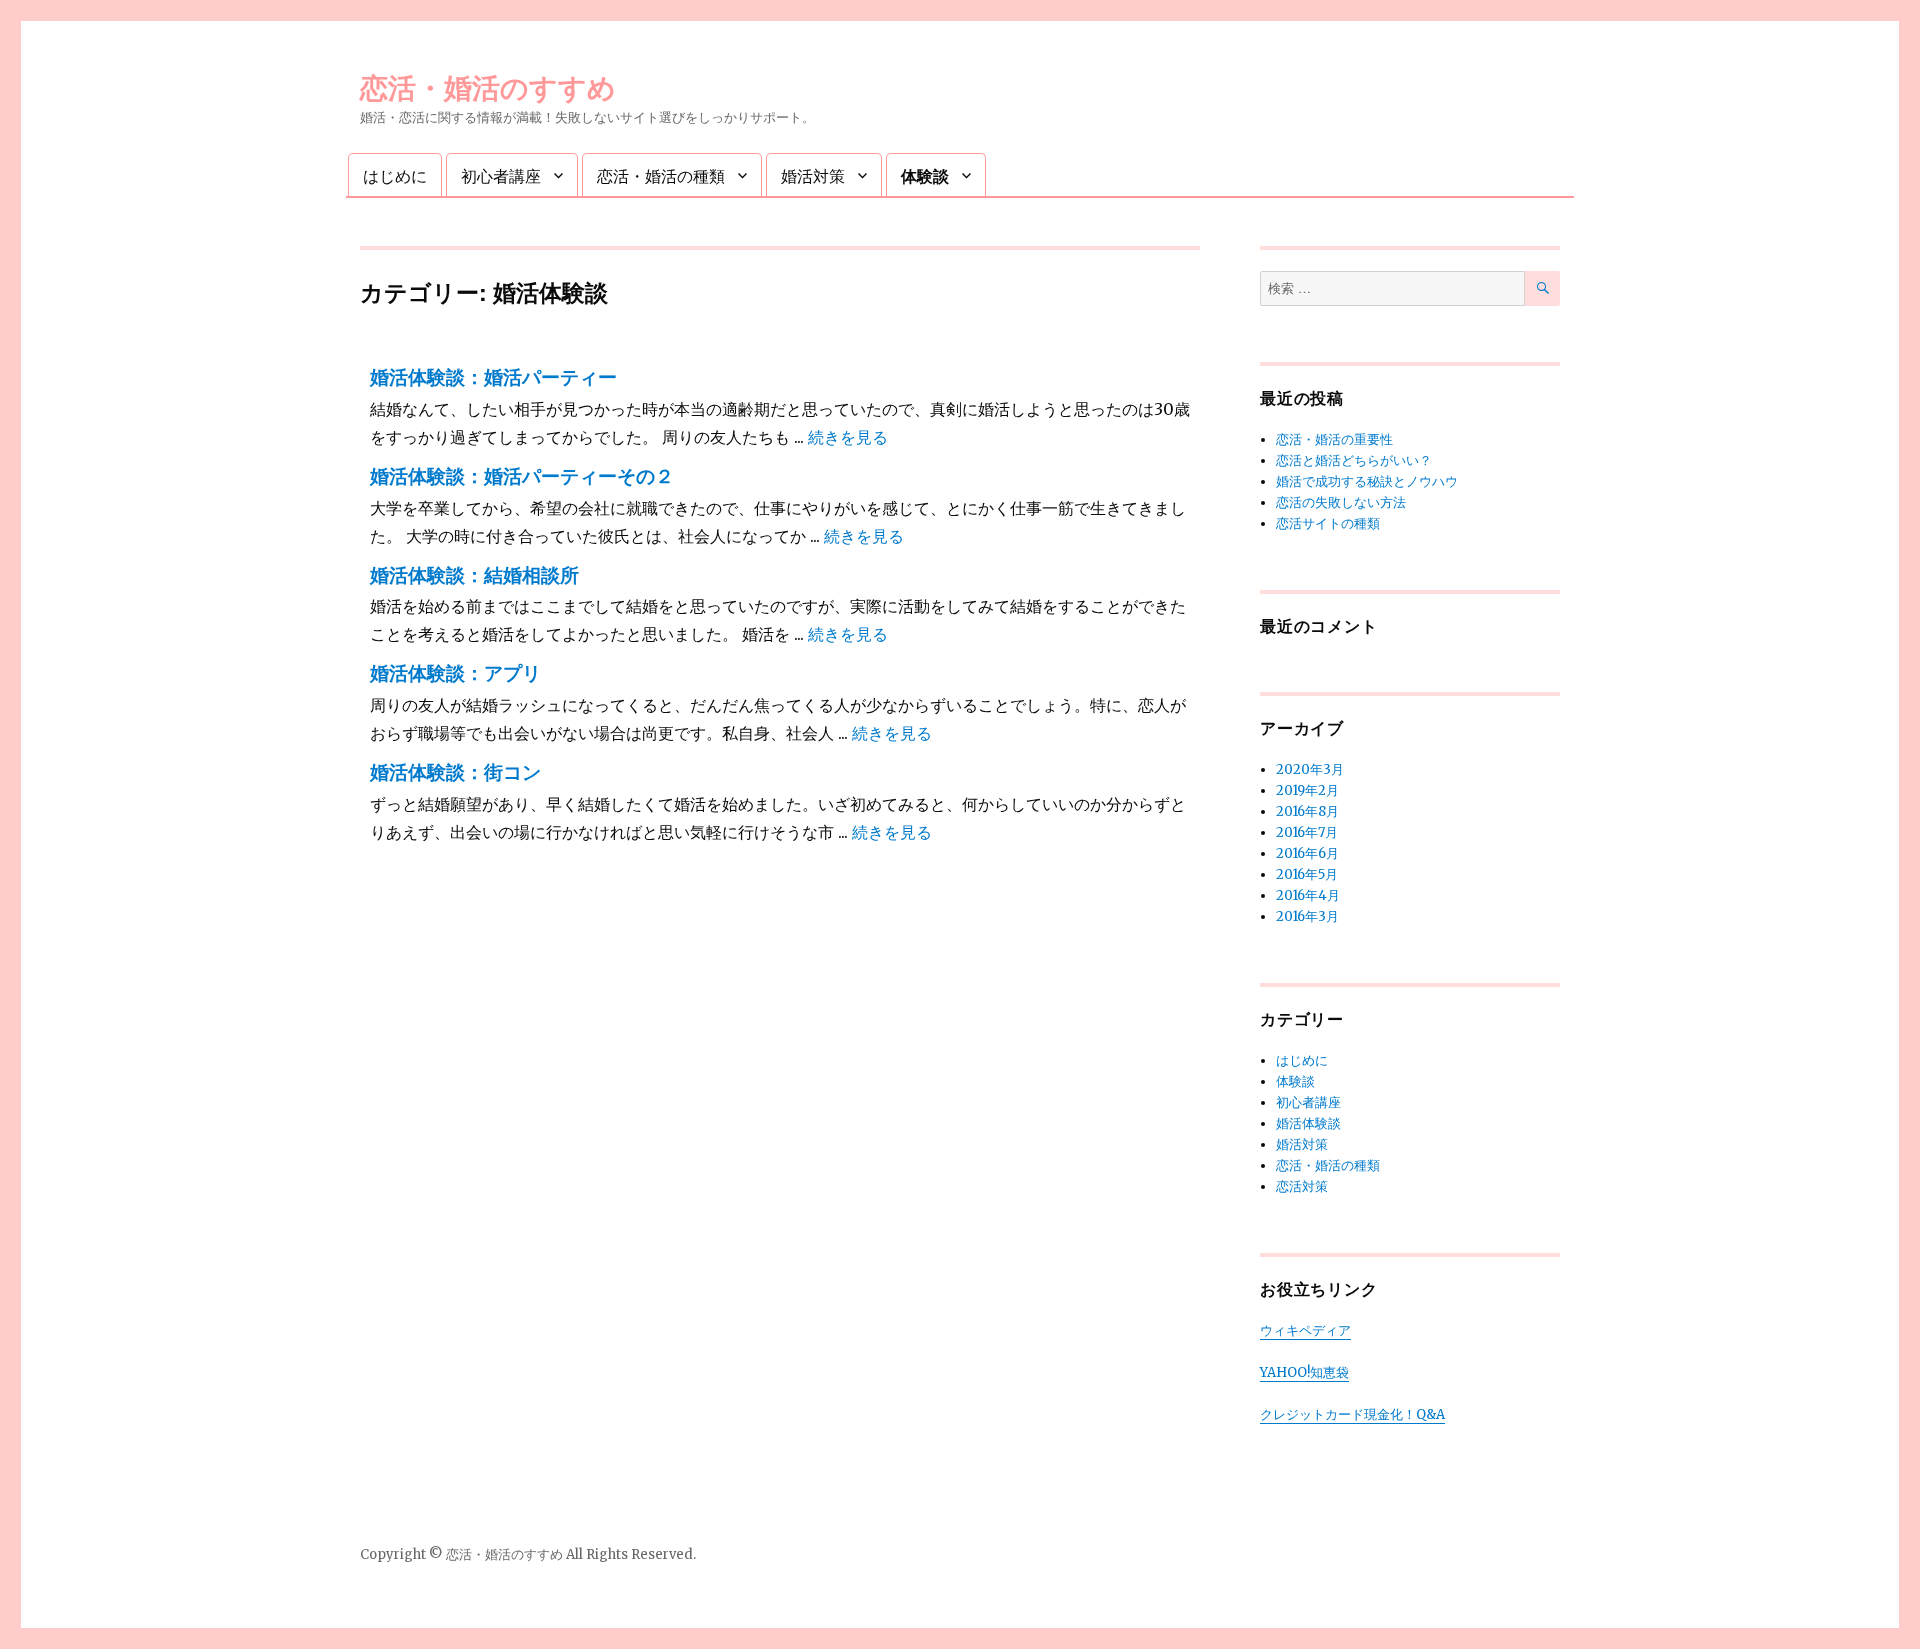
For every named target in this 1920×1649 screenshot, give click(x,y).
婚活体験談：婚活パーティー (493, 377)
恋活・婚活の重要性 (1334, 439)
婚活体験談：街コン (455, 772)
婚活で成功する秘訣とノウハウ (1367, 481)
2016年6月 (1307, 853)
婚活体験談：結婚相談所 (474, 575)
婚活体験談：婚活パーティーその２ (522, 476)
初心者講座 (501, 175)
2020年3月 (1310, 769)
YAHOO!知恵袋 (1304, 1372)
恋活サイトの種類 (1328, 523)
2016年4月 (1308, 895)
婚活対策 (813, 175)
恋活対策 (1302, 1186)
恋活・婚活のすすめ (488, 86)
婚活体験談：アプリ (455, 673)
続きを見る (848, 437)
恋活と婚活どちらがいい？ (1354, 460)
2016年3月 (1307, 916)
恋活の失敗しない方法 (1341, 502)
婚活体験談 (1308, 1123)
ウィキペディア (1305, 1330)
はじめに (395, 175)
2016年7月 (1307, 832)
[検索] (1542, 288)
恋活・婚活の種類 (661, 175)
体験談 (925, 175)
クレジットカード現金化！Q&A (1352, 1414)
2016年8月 (1307, 811)
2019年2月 (1307, 790)
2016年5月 (1307, 874)
